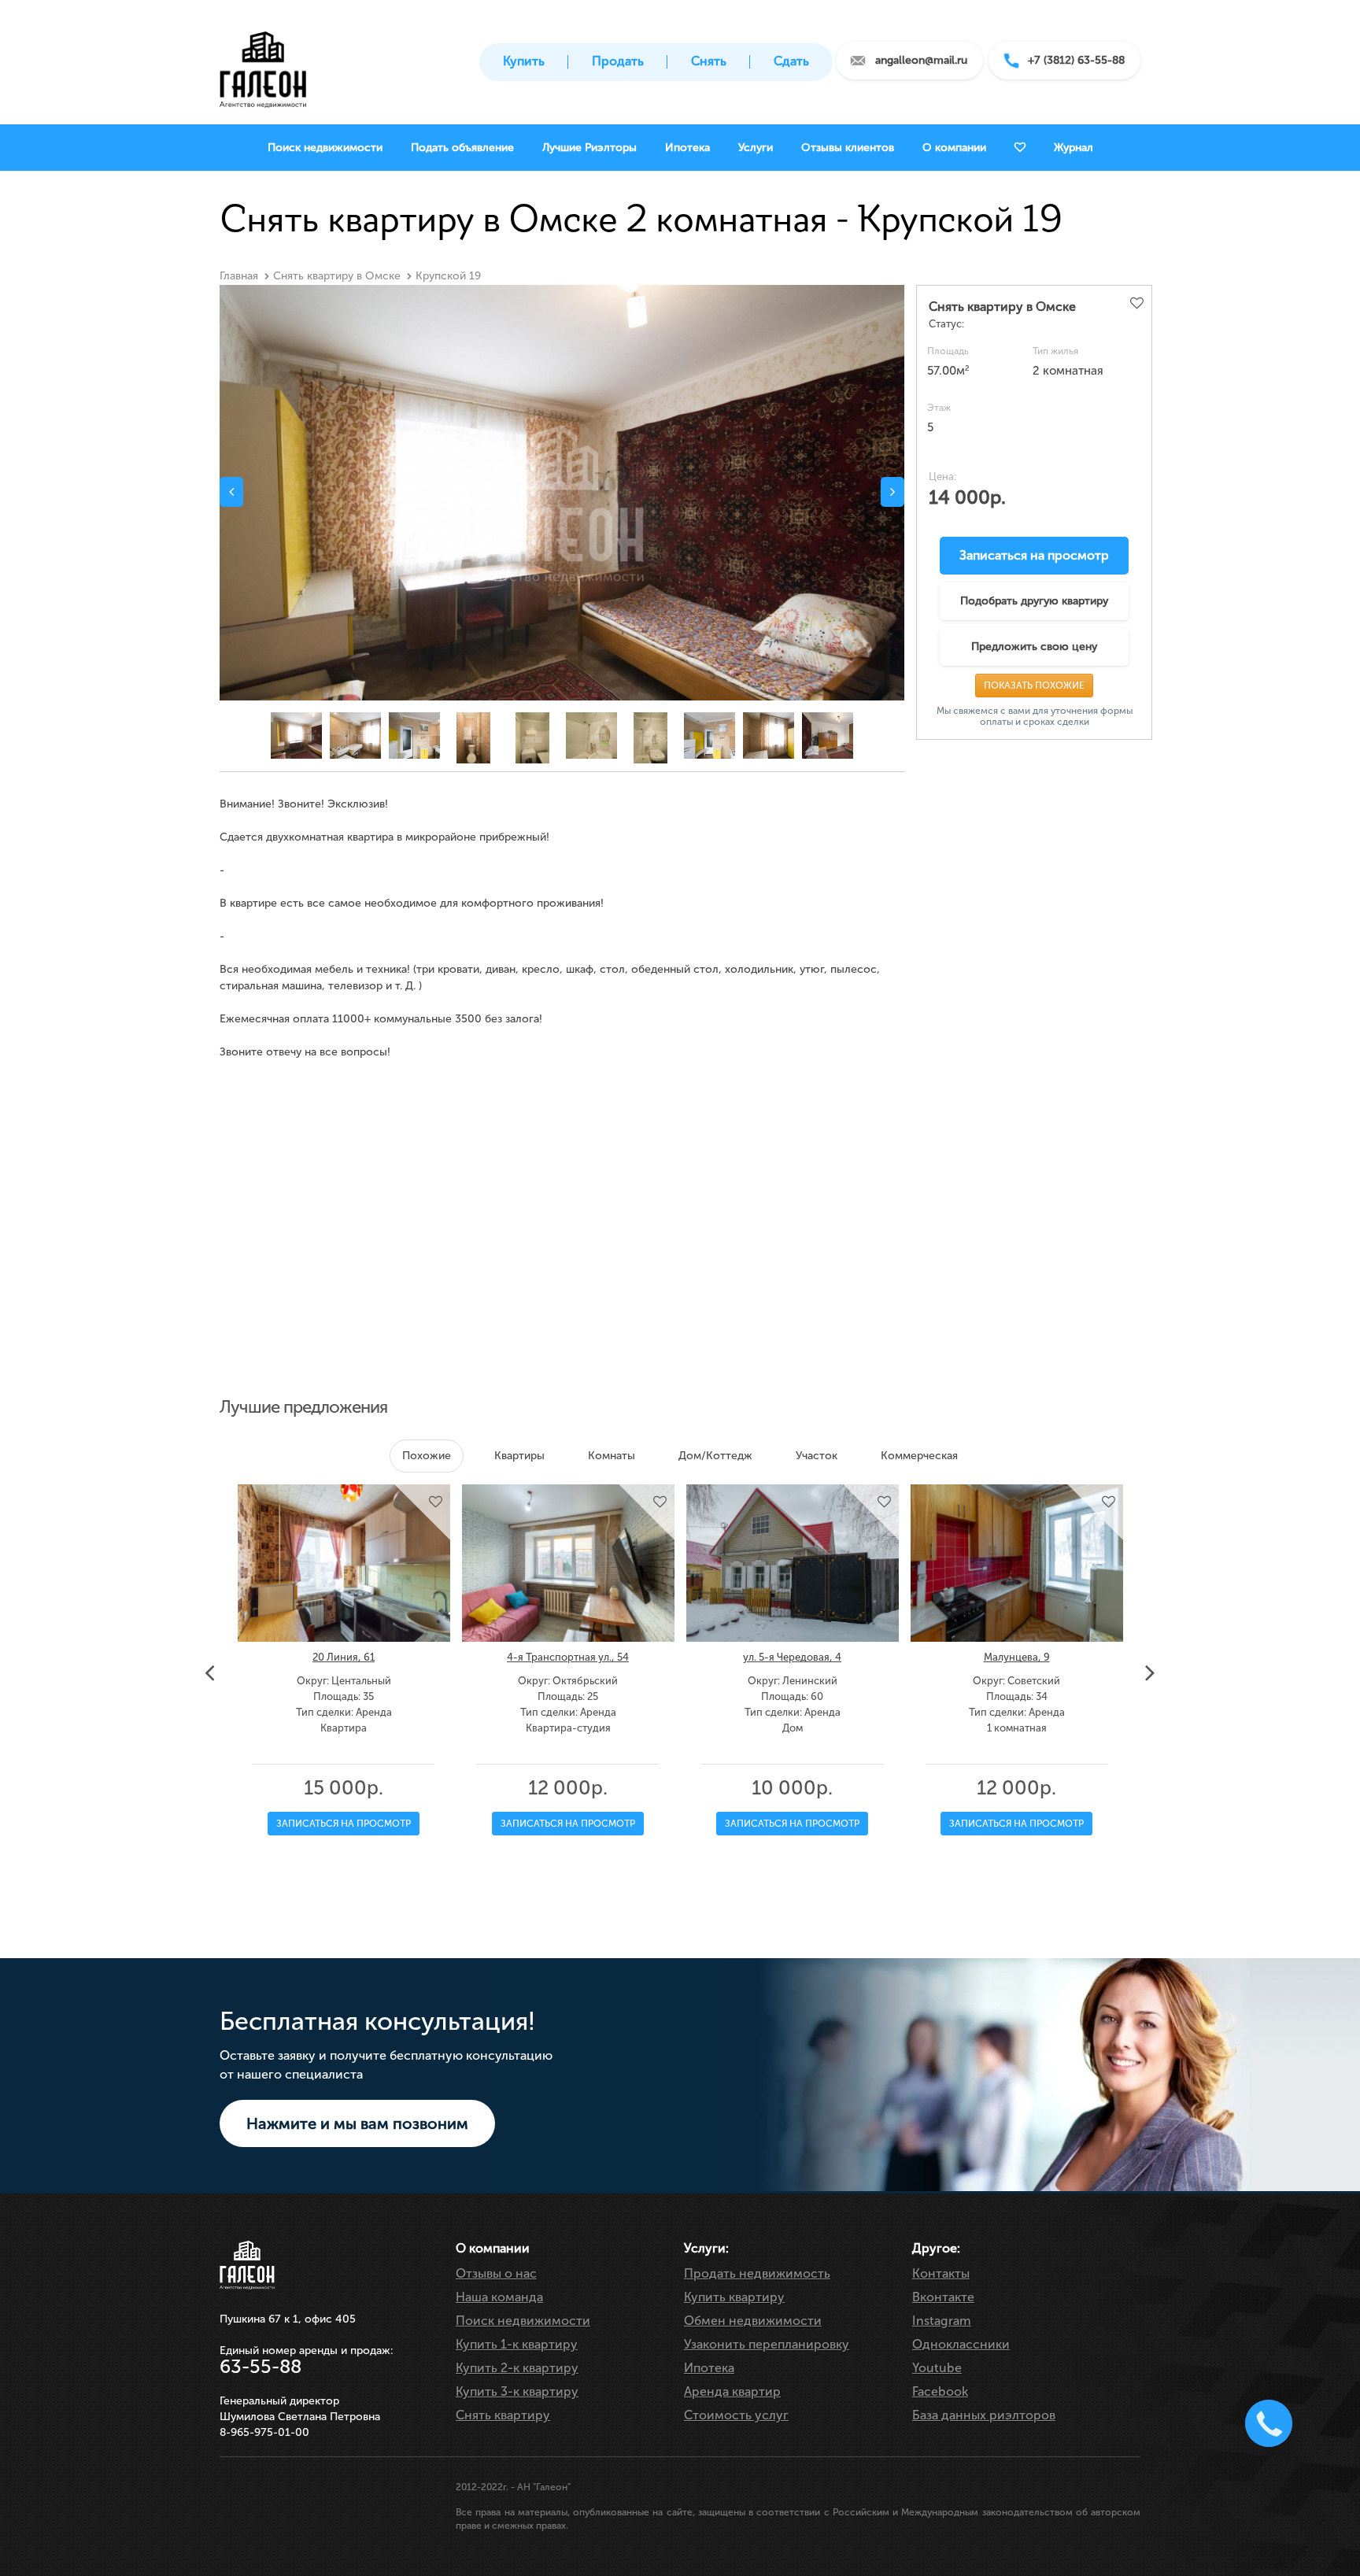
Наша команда (499, 2297)
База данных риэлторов (984, 2415)
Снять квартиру (503, 2415)
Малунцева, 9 (1017, 1657)
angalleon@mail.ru (921, 60)
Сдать (791, 61)
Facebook (940, 2391)
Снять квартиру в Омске (337, 276)
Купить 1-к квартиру (517, 2344)
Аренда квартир (732, 2391)
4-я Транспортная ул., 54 (568, 1657)
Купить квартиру (734, 2297)
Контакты (941, 2273)
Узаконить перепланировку (767, 2344)
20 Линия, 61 (344, 1657)
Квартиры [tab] (519, 1456)
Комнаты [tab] (612, 1456)
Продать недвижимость (757, 2273)
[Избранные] (1020, 148)
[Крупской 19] (562, 513)
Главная (239, 276)
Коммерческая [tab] (919, 1456)
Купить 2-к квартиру (517, 2368)
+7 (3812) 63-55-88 (1076, 60)
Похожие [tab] (427, 1456)
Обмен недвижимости (753, 2321)
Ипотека (709, 2368)
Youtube (937, 2368)
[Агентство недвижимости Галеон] (263, 65)
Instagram (942, 2321)
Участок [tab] (817, 1456)
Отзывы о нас (496, 2273)
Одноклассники (961, 2344)
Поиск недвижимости (523, 2321)
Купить (524, 61)
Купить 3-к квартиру (517, 2391)
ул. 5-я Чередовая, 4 (792, 1657)
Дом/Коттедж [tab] (715, 1456)
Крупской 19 (448, 276)
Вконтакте (943, 2297)
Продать (618, 61)
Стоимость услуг (736, 2415)
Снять (709, 61)
